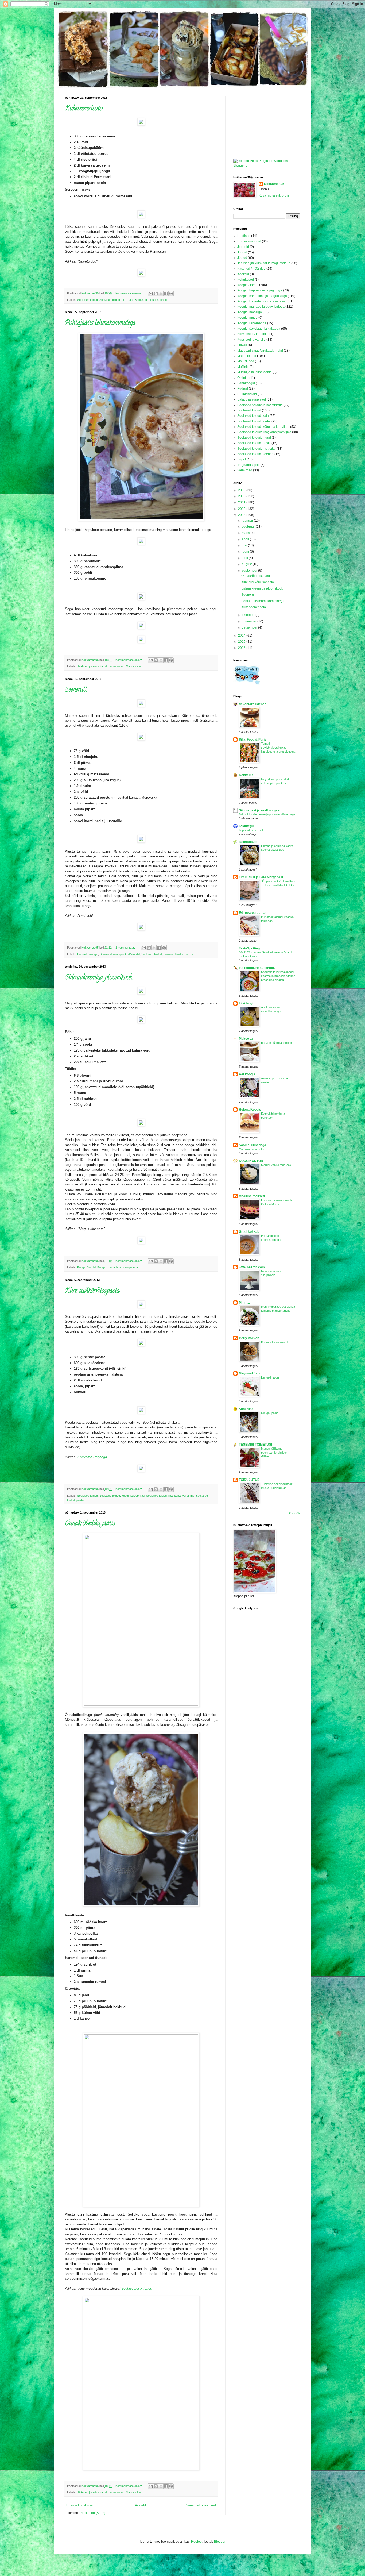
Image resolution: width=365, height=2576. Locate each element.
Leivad (242, 345)
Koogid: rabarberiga (252, 323)
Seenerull (76, 690)
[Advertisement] (260, 123)
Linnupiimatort (270, 1377)
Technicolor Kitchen (137, 2288)
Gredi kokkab (249, 1232)
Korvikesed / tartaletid (253, 334)
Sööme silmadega (253, 1145)
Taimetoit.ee (248, 842)
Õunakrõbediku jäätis (90, 1524)
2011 (242, 502)
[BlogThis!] (156, 294)
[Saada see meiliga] (151, 294)
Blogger (220, 2542)
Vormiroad (245, 470)
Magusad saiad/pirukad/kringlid (260, 351)
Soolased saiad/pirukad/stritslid (120, 954)
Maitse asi (247, 1039)
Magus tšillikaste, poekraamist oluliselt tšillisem (274, 1453)
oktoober (249, 615)
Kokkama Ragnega (92, 1457)
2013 (242, 515)
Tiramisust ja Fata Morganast (261, 877)
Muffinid (243, 367)
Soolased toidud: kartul (254, 421)
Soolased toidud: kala (253, 416)
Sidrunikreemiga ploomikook (98, 978)
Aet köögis (247, 1074)
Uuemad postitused (80, 2505)
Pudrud (243, 388)
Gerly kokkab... (250, 1338)
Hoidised (244, 236)
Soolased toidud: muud (254, 438)
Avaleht (140, 2505)
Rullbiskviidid (247, 394)
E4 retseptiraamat (253, 913)
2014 (242, 636)
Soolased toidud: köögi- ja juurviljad (122, 1496)
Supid (242, 459)
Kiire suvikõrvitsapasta (92, 1291)
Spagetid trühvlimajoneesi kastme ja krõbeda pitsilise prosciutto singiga (278, 976)
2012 (242, 509)
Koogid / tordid (86, 1267)
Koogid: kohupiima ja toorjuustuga (262, 296)
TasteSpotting (249, 948)
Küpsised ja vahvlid (251, 340)
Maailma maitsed (252, 1196)
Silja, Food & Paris (253, 740)
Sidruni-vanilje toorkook (276, 1165)
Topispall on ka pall (251, 830)
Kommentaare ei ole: (129, 293)
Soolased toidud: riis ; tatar (116, 300)
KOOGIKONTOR (251, 1161)
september (250, 571)
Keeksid (243, 274)
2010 (242, 496)
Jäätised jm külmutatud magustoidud (101, 666)
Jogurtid (243, 247)
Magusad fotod (250, 1373)
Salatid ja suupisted (252, 399)
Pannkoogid (246, 383)
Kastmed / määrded (251, 269)
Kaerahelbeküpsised (274, 1342)
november (250, 621)
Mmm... (244, 1303)
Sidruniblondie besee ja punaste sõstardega (267, 814)
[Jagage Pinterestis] (171, 294)
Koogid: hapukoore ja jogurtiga (260, 290)
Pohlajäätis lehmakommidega (100, 323)
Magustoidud (134, 666)
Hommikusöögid (88, 954)
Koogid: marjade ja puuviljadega (118, 1267)
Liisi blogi (246, 1003)
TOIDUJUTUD (249, 1480)
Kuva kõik (295, 1514)
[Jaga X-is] (161, 294)
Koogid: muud (247, 318)
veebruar (249, 527)
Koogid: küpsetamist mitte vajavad (262, 301)
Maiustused (246, 361)
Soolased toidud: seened (151, 300)
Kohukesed (246, 280)
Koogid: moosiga (250, 312)
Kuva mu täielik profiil (274, 195)
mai (245, 545)
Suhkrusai (247, 1409)
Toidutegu (246, 826)
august (247, 564)
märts (246, 533)
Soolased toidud (88, 300)
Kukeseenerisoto (84, 109)
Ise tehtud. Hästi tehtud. (257, 968)
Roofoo (196, 2542)
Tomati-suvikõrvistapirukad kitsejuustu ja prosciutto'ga (278, 748)
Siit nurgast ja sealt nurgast (260, 810)
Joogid (242, 252)
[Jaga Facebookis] (166, 294)
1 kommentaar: (126, 948)
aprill (246, 539)
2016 (242, 648)
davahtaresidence (253, 704)
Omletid (243, 378)
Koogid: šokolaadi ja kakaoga (259, 329)
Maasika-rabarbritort (252, 1149)
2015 (242, 642)
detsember (250, 627)
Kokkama (246, 775)
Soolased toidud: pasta (254, 443)
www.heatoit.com (252, 1267)
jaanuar (248, 521)
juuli (245, 558)
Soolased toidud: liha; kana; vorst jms (170, 1496)
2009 (242, 490)
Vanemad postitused (201, 2505)
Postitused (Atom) (92, 2513)
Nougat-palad (270, 1413)
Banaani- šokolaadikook (277, 1043)
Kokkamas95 (274, 184)
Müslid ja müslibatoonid (255, 372)
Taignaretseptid (248, 465)
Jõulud (242, 258)
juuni (246, 552)
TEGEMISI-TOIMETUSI (255, 1445)
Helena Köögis (250, 1110)
